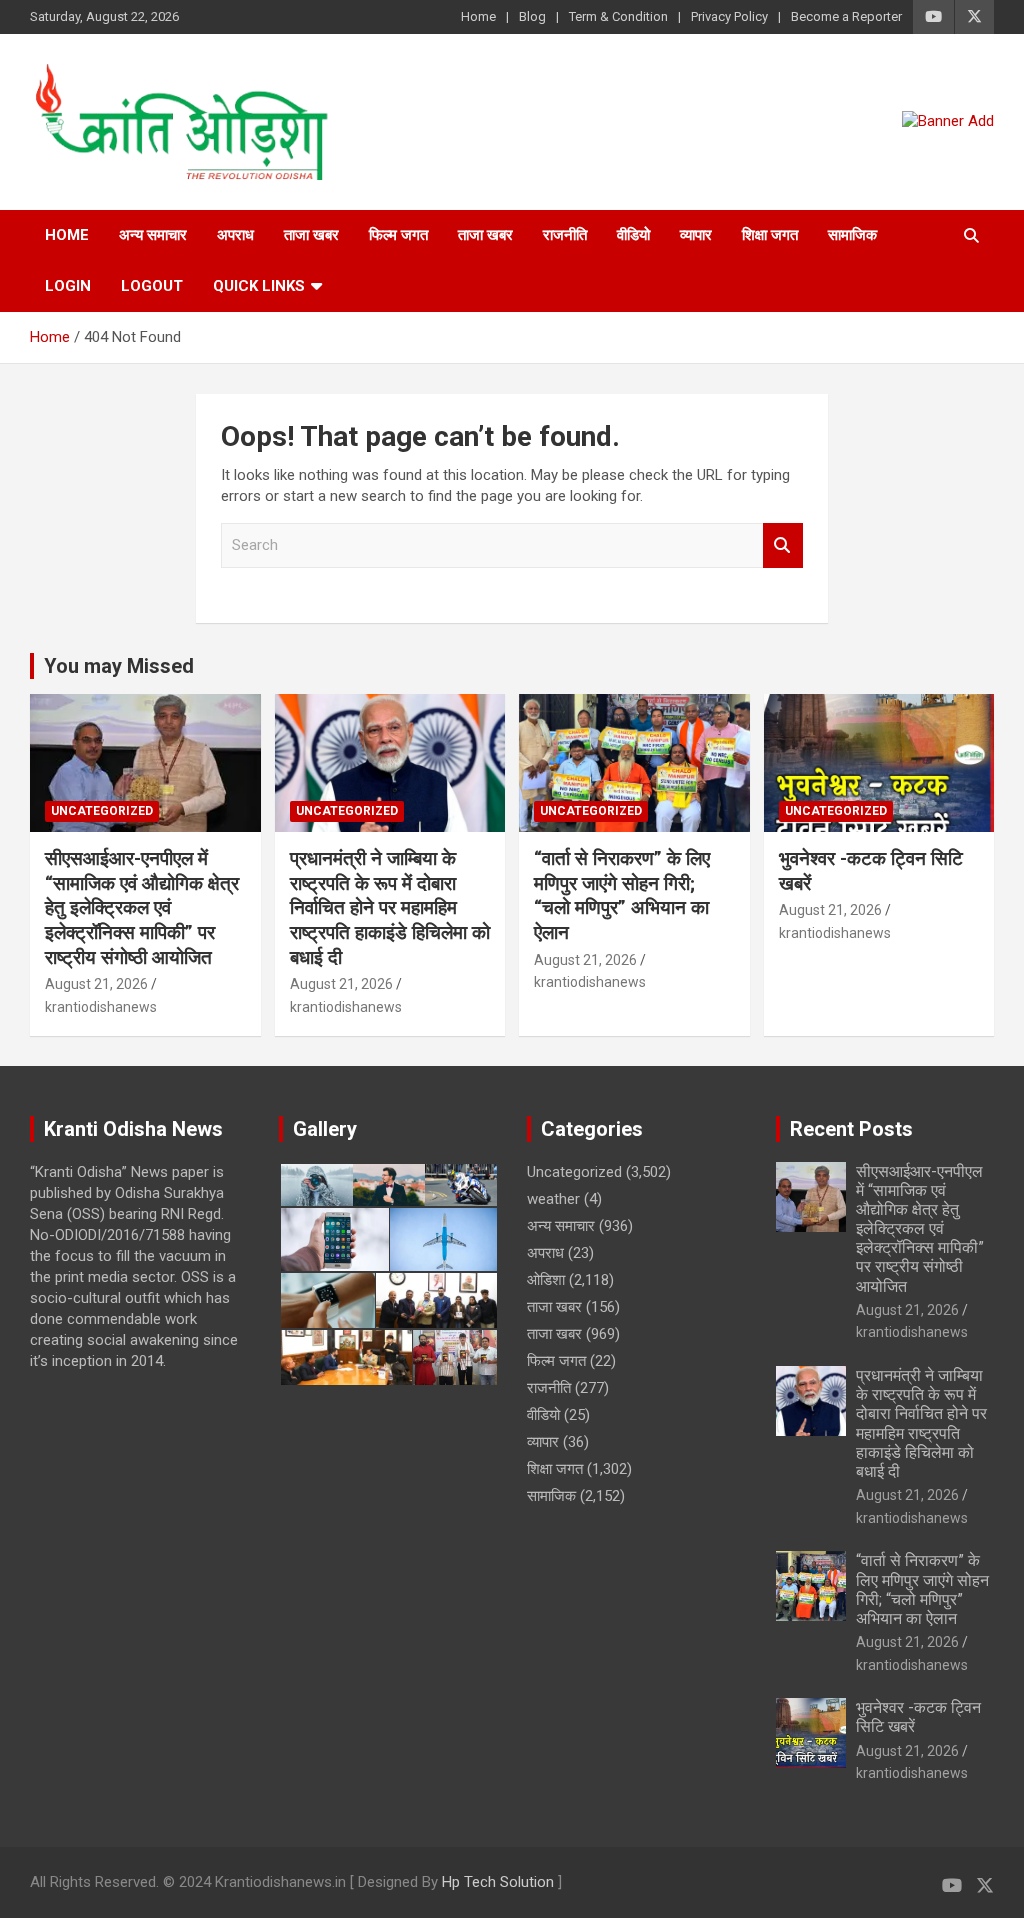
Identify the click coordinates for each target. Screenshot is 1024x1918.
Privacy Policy (729, 16)
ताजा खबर (311, 235)
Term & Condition (618, 16)
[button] (315, 1185)
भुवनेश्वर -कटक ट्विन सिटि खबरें (918, 1717)
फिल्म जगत (398, 235)
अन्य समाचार (153, 235)
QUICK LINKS (259, 286)
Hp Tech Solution (498, 1882)
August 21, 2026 (96, 984)
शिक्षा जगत (770, 235)
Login (68, 286)
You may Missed (119, 666)
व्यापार (696, 235)
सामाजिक (852, 235)
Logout (152, 286)
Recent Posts (851, 1129)
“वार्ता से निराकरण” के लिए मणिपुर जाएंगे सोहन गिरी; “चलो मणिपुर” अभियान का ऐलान (622, 895)
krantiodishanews (101, 1007)
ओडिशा (546, 1280)
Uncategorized (102, 811)
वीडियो (633, 235)
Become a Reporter (846, 16)
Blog (532, 16)
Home (478, 16)
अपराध (235, 235)
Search (783, 545)
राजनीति (565, 235)
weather (553, 1199)
